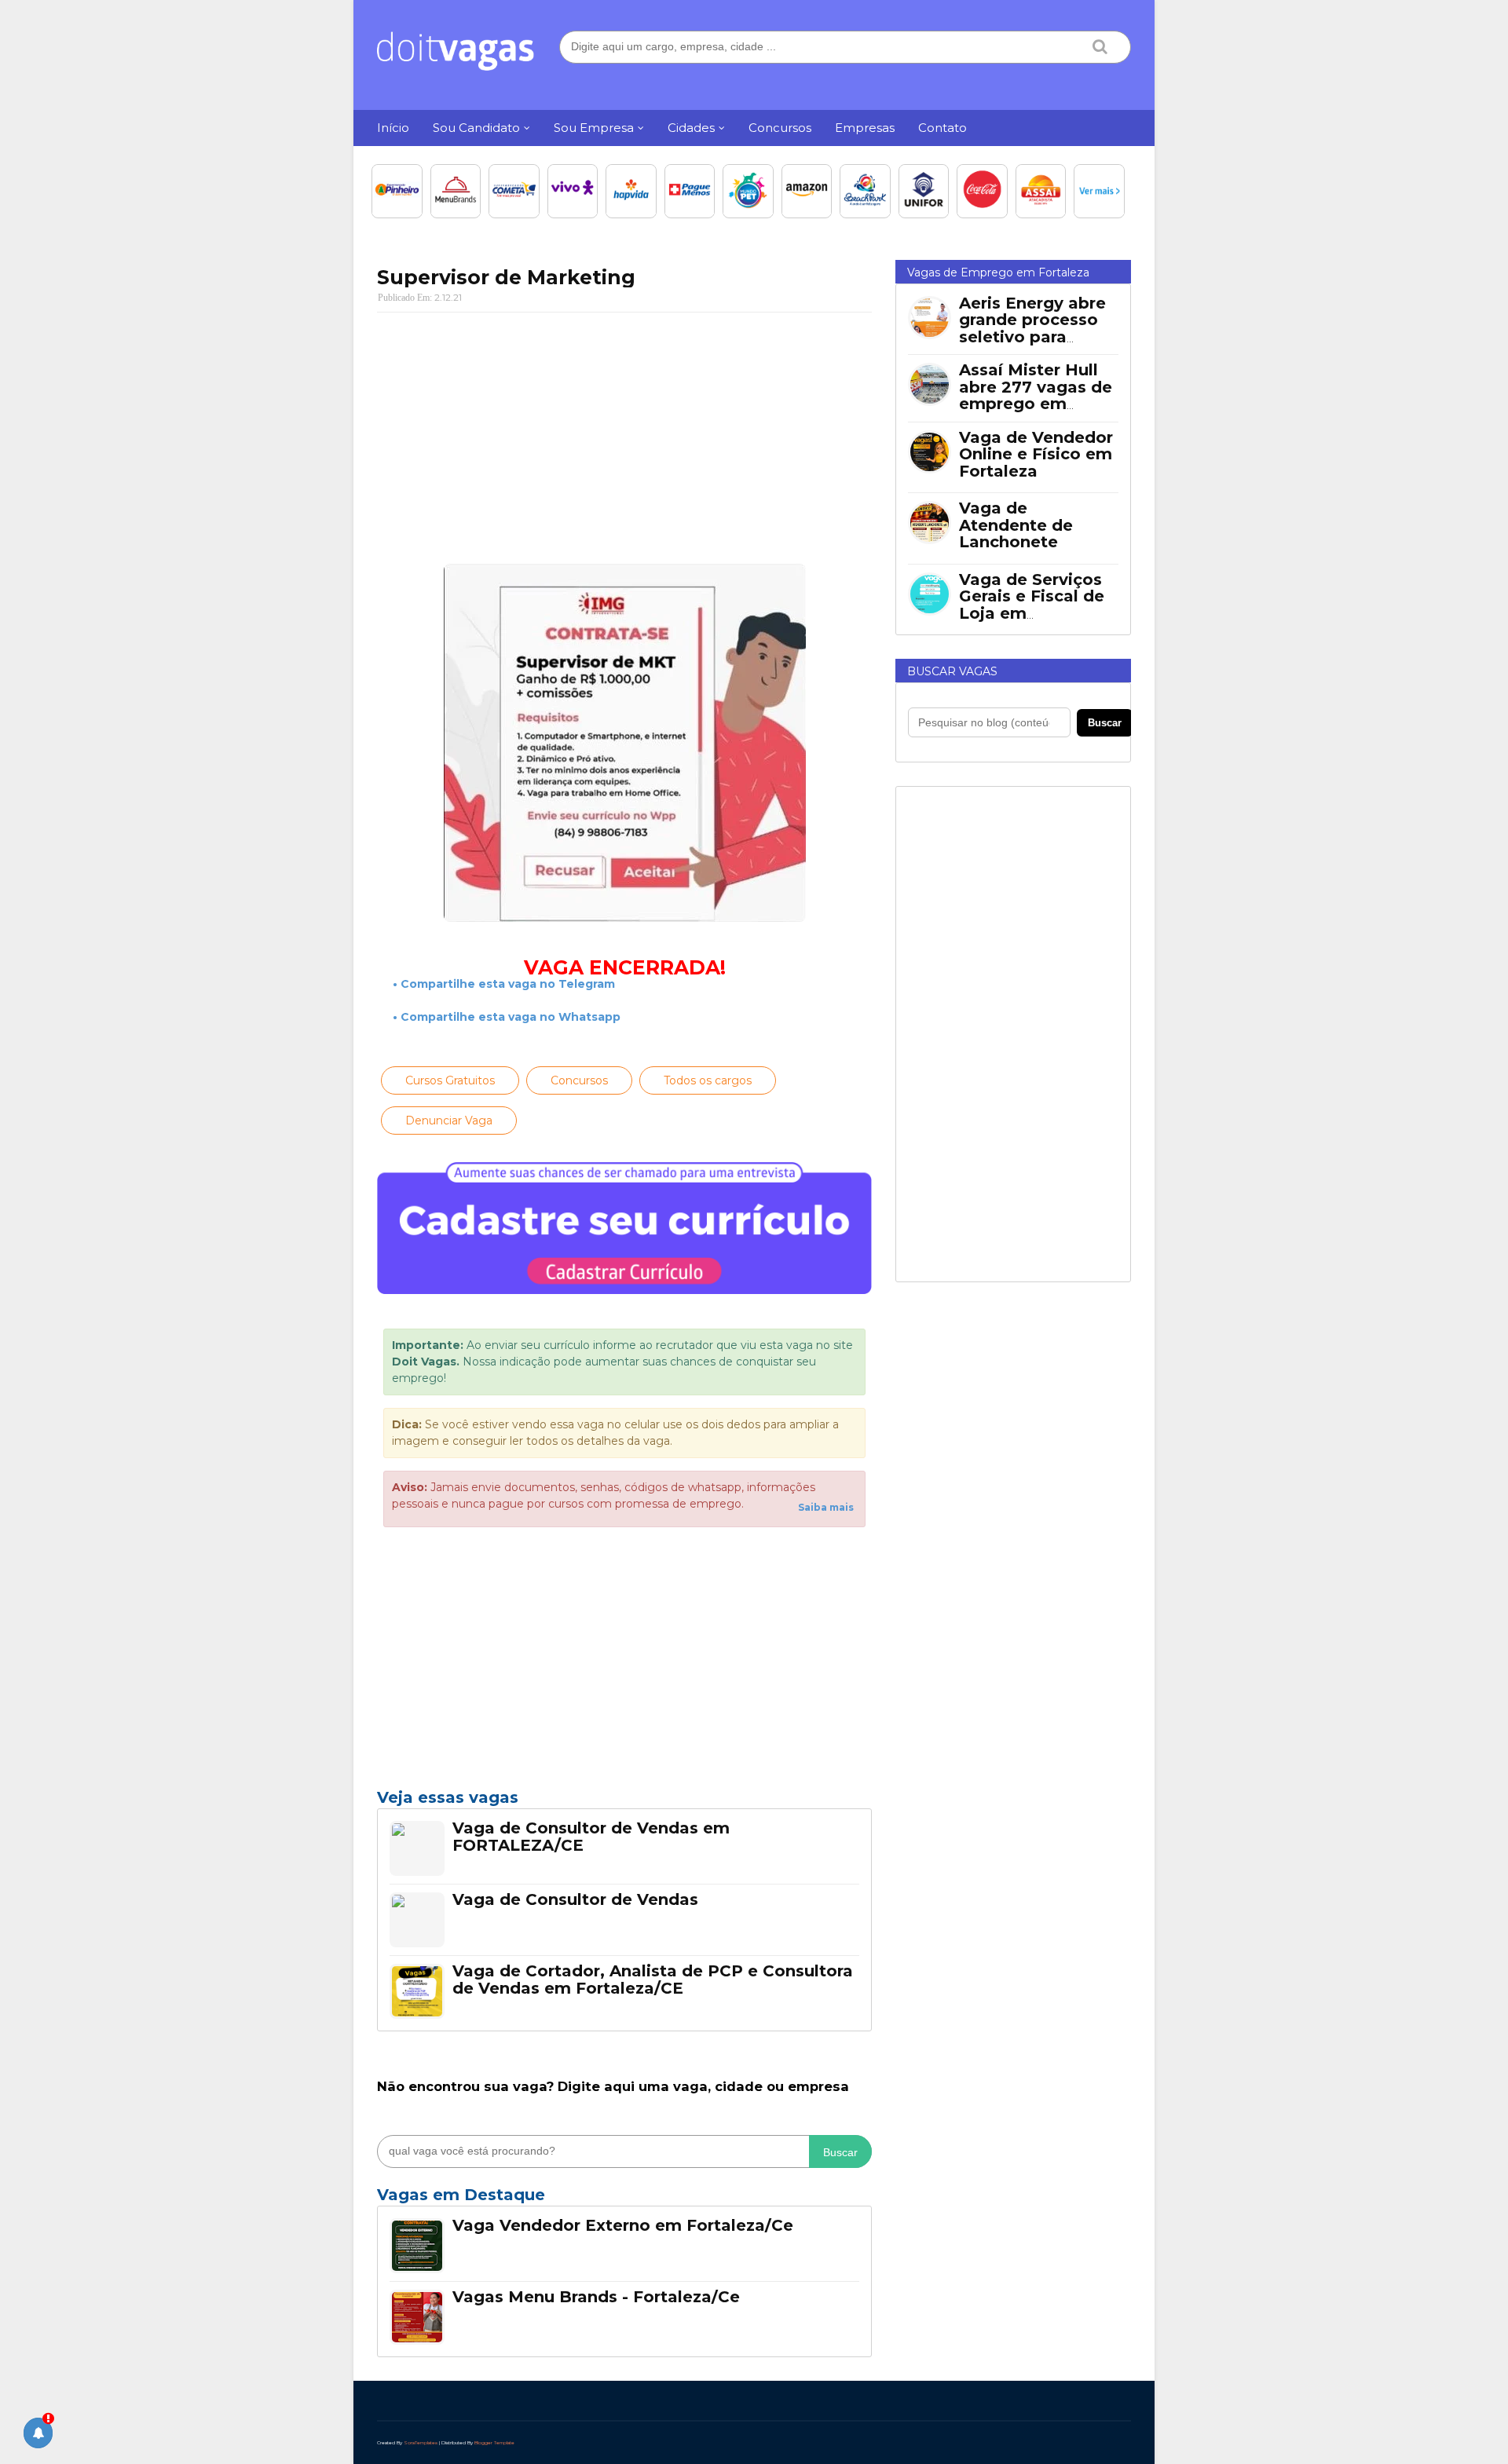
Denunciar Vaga (449, 1120)
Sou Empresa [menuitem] (594, 128)
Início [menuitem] (393, 128)
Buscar (840, 2152)
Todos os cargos (708, 1080)
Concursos (579, 1080)
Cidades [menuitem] (691, 128)
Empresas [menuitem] (865, 128)
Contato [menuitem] (942, 128)
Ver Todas (624, 2199)
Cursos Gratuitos (450, 1080)
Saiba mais (826, 1507)
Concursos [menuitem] (780, 128)
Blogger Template (494, 2443)
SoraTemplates (421, 2443)
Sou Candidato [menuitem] (476, 128)
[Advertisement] (624, 438)
